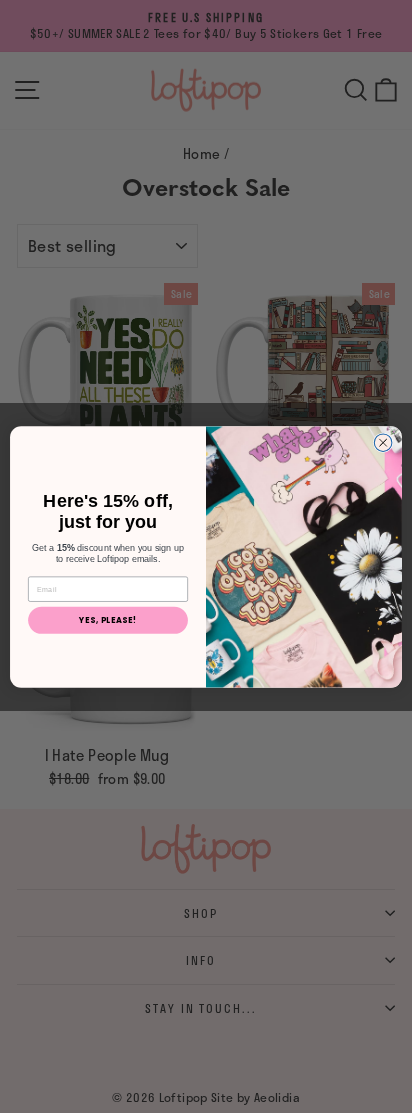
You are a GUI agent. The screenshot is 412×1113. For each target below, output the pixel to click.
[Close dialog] (383, 442)
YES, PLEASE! (108, 620)
